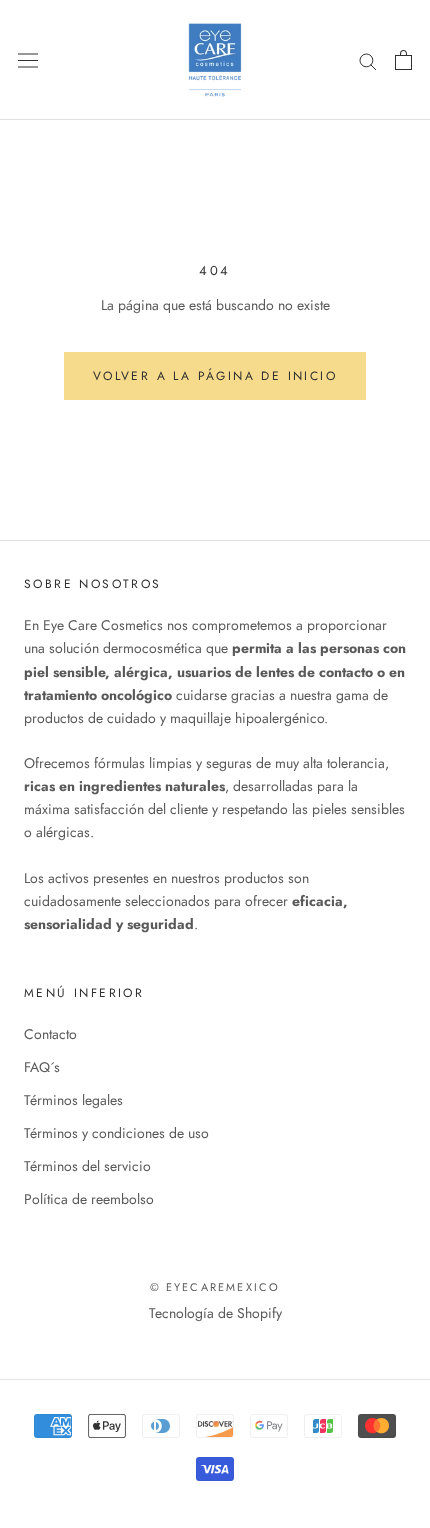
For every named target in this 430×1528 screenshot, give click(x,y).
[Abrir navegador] (28, 60)
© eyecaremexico (215, 1287)
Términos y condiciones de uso (116, 1133)
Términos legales (73, 1100)
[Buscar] (368, 59)
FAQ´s (42, 1067)
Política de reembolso (89, 1199)
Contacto (50, 1034)
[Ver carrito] (403, 60)
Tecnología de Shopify (215, 1313)
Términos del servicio (87, 1166)
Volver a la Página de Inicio (215, 376)
